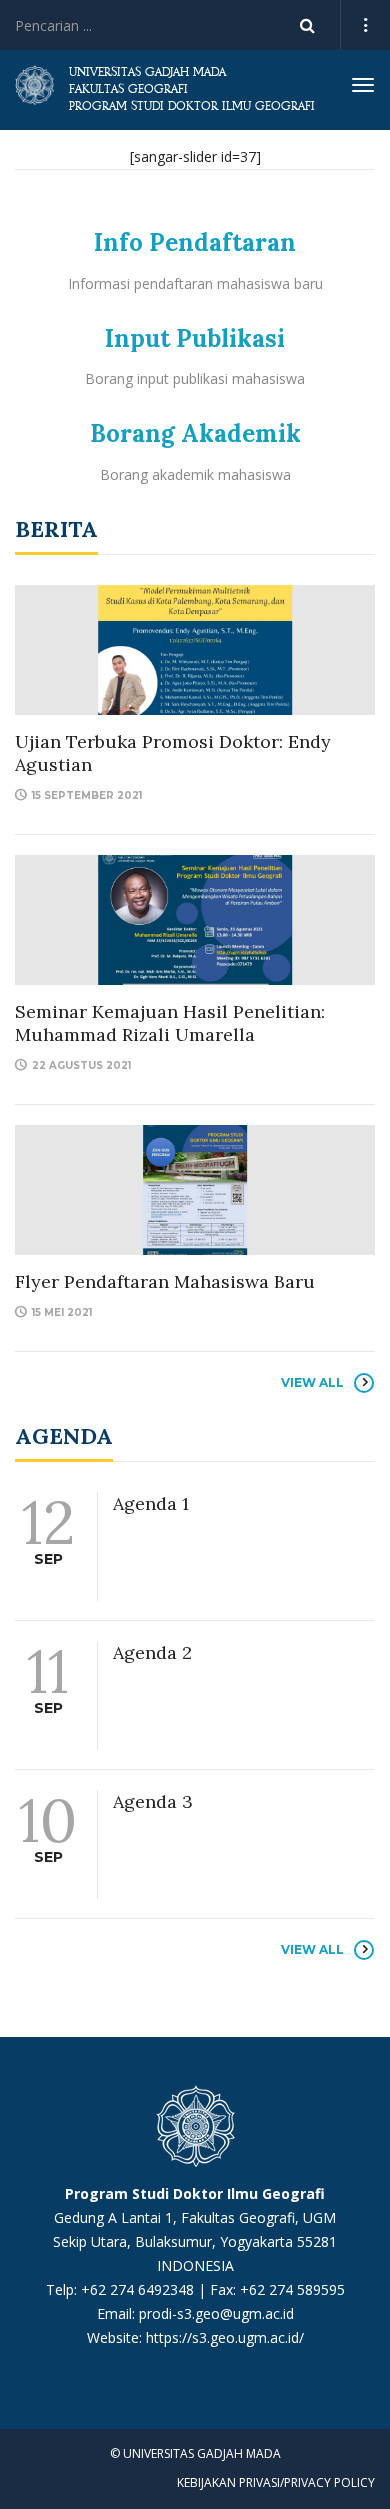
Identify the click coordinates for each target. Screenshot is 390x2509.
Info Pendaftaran (195, 242)
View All (312, 1382)
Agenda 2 (152, 1652)
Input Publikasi (195, 338)
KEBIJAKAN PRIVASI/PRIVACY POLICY (276, 2482)
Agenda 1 (151, 1503)
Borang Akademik (195, 433)
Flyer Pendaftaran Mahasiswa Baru (165, 1281)
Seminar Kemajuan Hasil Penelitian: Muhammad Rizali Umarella (170, 1023)
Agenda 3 (153, 1801)
